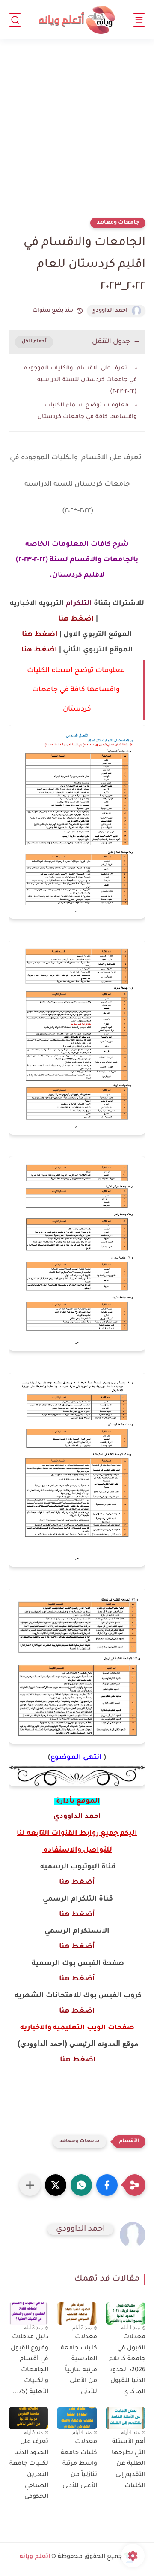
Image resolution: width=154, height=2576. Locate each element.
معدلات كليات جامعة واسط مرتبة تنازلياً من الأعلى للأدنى (79, 2464)
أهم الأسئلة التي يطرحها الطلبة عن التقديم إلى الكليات (129, 2464)
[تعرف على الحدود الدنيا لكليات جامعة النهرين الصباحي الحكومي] (28, 2418)
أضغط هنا (77, 1883)
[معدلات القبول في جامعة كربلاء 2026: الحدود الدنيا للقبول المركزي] (126, 2313)
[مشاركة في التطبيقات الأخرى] (30, 2185)
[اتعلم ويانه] (77, 20)
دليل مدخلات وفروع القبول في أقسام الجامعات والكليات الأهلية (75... (30, 2365)
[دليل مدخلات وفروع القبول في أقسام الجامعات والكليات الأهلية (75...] (28, 2314)
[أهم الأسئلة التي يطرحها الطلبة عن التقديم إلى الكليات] (126, 2418)
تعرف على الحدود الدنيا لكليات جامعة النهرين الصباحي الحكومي (29, 2470)
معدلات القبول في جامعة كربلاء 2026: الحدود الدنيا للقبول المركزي (127, 2365)
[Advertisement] (77, 134)
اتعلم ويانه (35, 2557)
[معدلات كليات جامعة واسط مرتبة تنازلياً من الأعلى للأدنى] (77, 2418)
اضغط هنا (75, 619)
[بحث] (15, 20)
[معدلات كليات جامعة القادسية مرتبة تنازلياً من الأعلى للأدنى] (77, 2313)
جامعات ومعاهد (118, 223)
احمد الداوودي (109, 311)
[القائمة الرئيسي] (139, 20)
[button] (107, 2185)
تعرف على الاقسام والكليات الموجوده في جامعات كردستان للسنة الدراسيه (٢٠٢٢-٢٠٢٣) (80, 380)
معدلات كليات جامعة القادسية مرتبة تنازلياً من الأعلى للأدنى (79, 2365)
